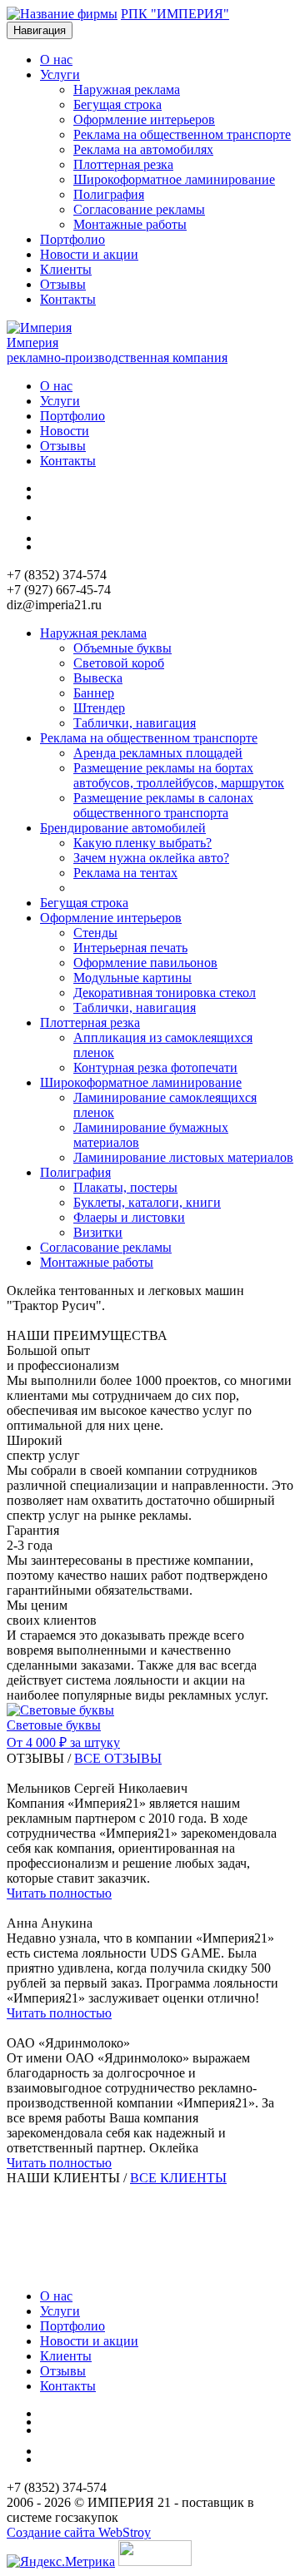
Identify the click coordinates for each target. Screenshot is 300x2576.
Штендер (99, 708)
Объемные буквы (122, 648)
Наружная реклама (127, 89)
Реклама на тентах (125, 873)
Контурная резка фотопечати (155, 1067)
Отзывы (63, 284)
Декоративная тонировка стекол (165, 993)
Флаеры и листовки (129, 1217)
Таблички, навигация (135, 723)
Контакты (68, 299)
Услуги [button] (60, 74)
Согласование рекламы (139, 209)
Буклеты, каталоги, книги (147, 1202)
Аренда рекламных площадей (158, 753)
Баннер (94, 693)
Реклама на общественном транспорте (182, 134)
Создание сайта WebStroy (79, 2532)
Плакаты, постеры (125, 1187)
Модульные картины (132, 978)
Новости (65, 431)
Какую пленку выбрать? (142, 843)
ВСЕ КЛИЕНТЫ (178, 2178)
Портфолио (72, 239)
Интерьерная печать (130, 948)
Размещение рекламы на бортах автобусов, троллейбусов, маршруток (179, 775)
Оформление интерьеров (144, 119)
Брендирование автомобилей (123, 828)
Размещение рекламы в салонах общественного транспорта (163, 805)
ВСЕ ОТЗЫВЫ (118, 1758)
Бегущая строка (117, 104)
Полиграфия (109, 194)
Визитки (98, 1232)
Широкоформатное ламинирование (174, 179)
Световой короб (119, 663)
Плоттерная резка (123, 164)
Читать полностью (59, 1893)
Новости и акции (89, 254)
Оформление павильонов (145, 963)
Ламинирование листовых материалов (183, 1157)
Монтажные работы (130, 224)
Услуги (60, 401)
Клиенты (66, 269)
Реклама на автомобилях (143, 149)
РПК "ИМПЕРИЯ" (175, 14)
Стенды (95, 933)
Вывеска (98, 678)
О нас (56, 60)
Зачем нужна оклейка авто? (151, 858)
